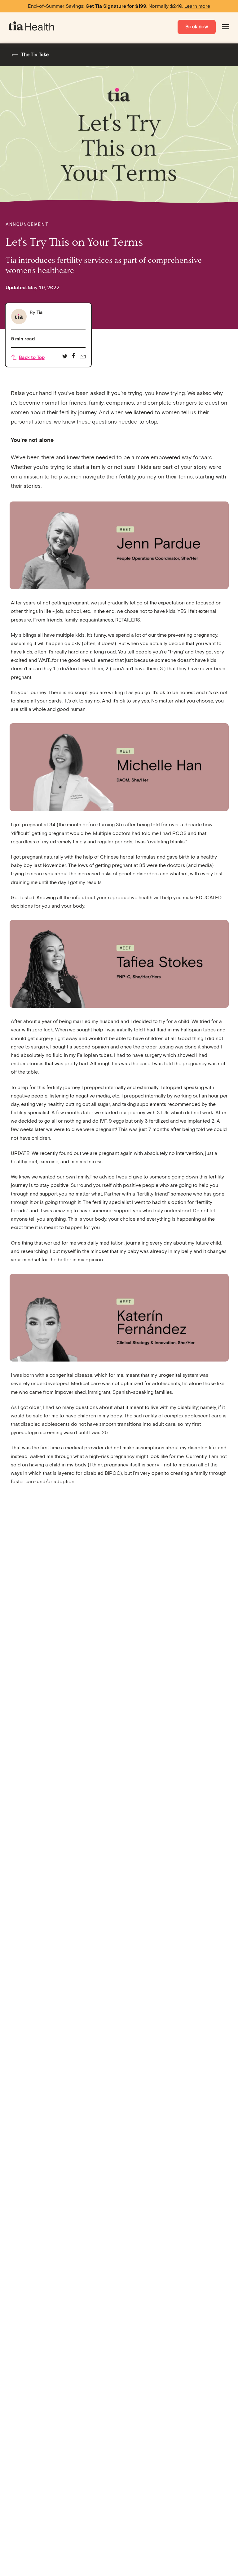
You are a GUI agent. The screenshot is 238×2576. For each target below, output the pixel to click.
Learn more (197, 6)
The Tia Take (35, 55)
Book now (197, 27)
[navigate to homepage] (32, 27)
